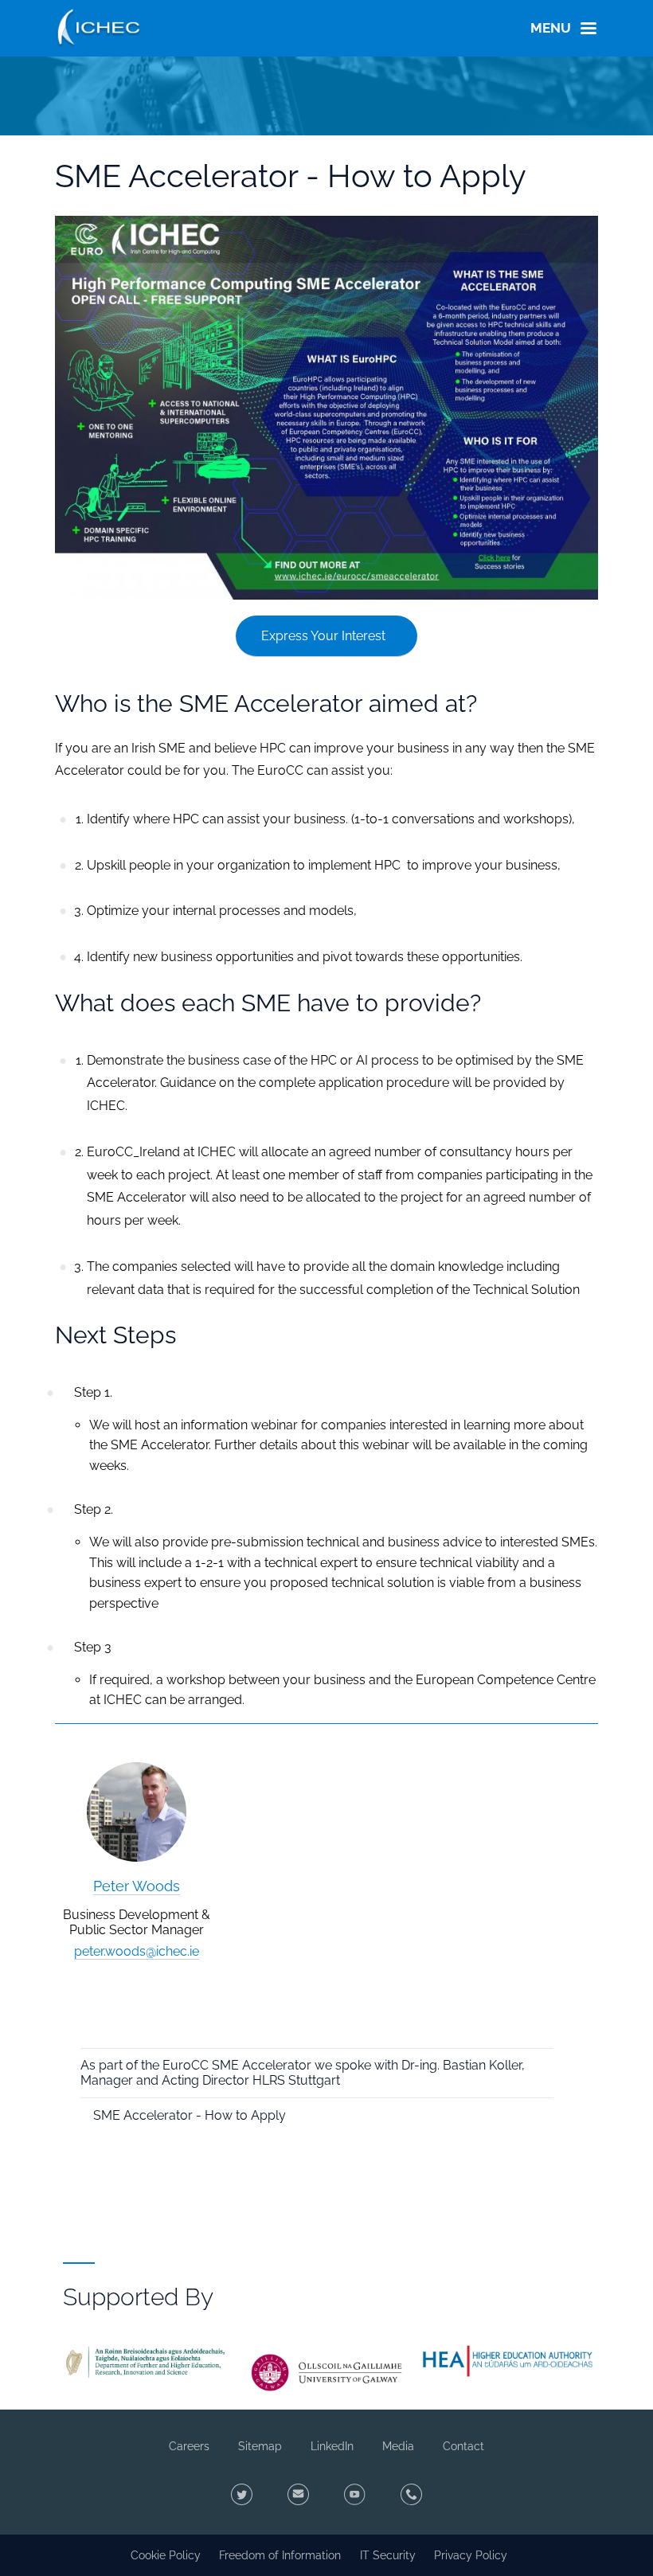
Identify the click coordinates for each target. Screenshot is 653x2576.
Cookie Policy (166, 2555)
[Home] (99, 25)
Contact (463, 2446)
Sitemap (260, 2446)
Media (398, 2446)
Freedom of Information (280, 2555)
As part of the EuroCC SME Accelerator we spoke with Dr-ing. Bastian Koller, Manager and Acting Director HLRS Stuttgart (303, 2073)
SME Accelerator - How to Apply (190, 2115)
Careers (189, 2446)
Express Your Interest (323, 636)
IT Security (388, 2555)
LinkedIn (332, 2446)
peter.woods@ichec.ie (137, 1951)
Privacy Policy (471, 2555)
